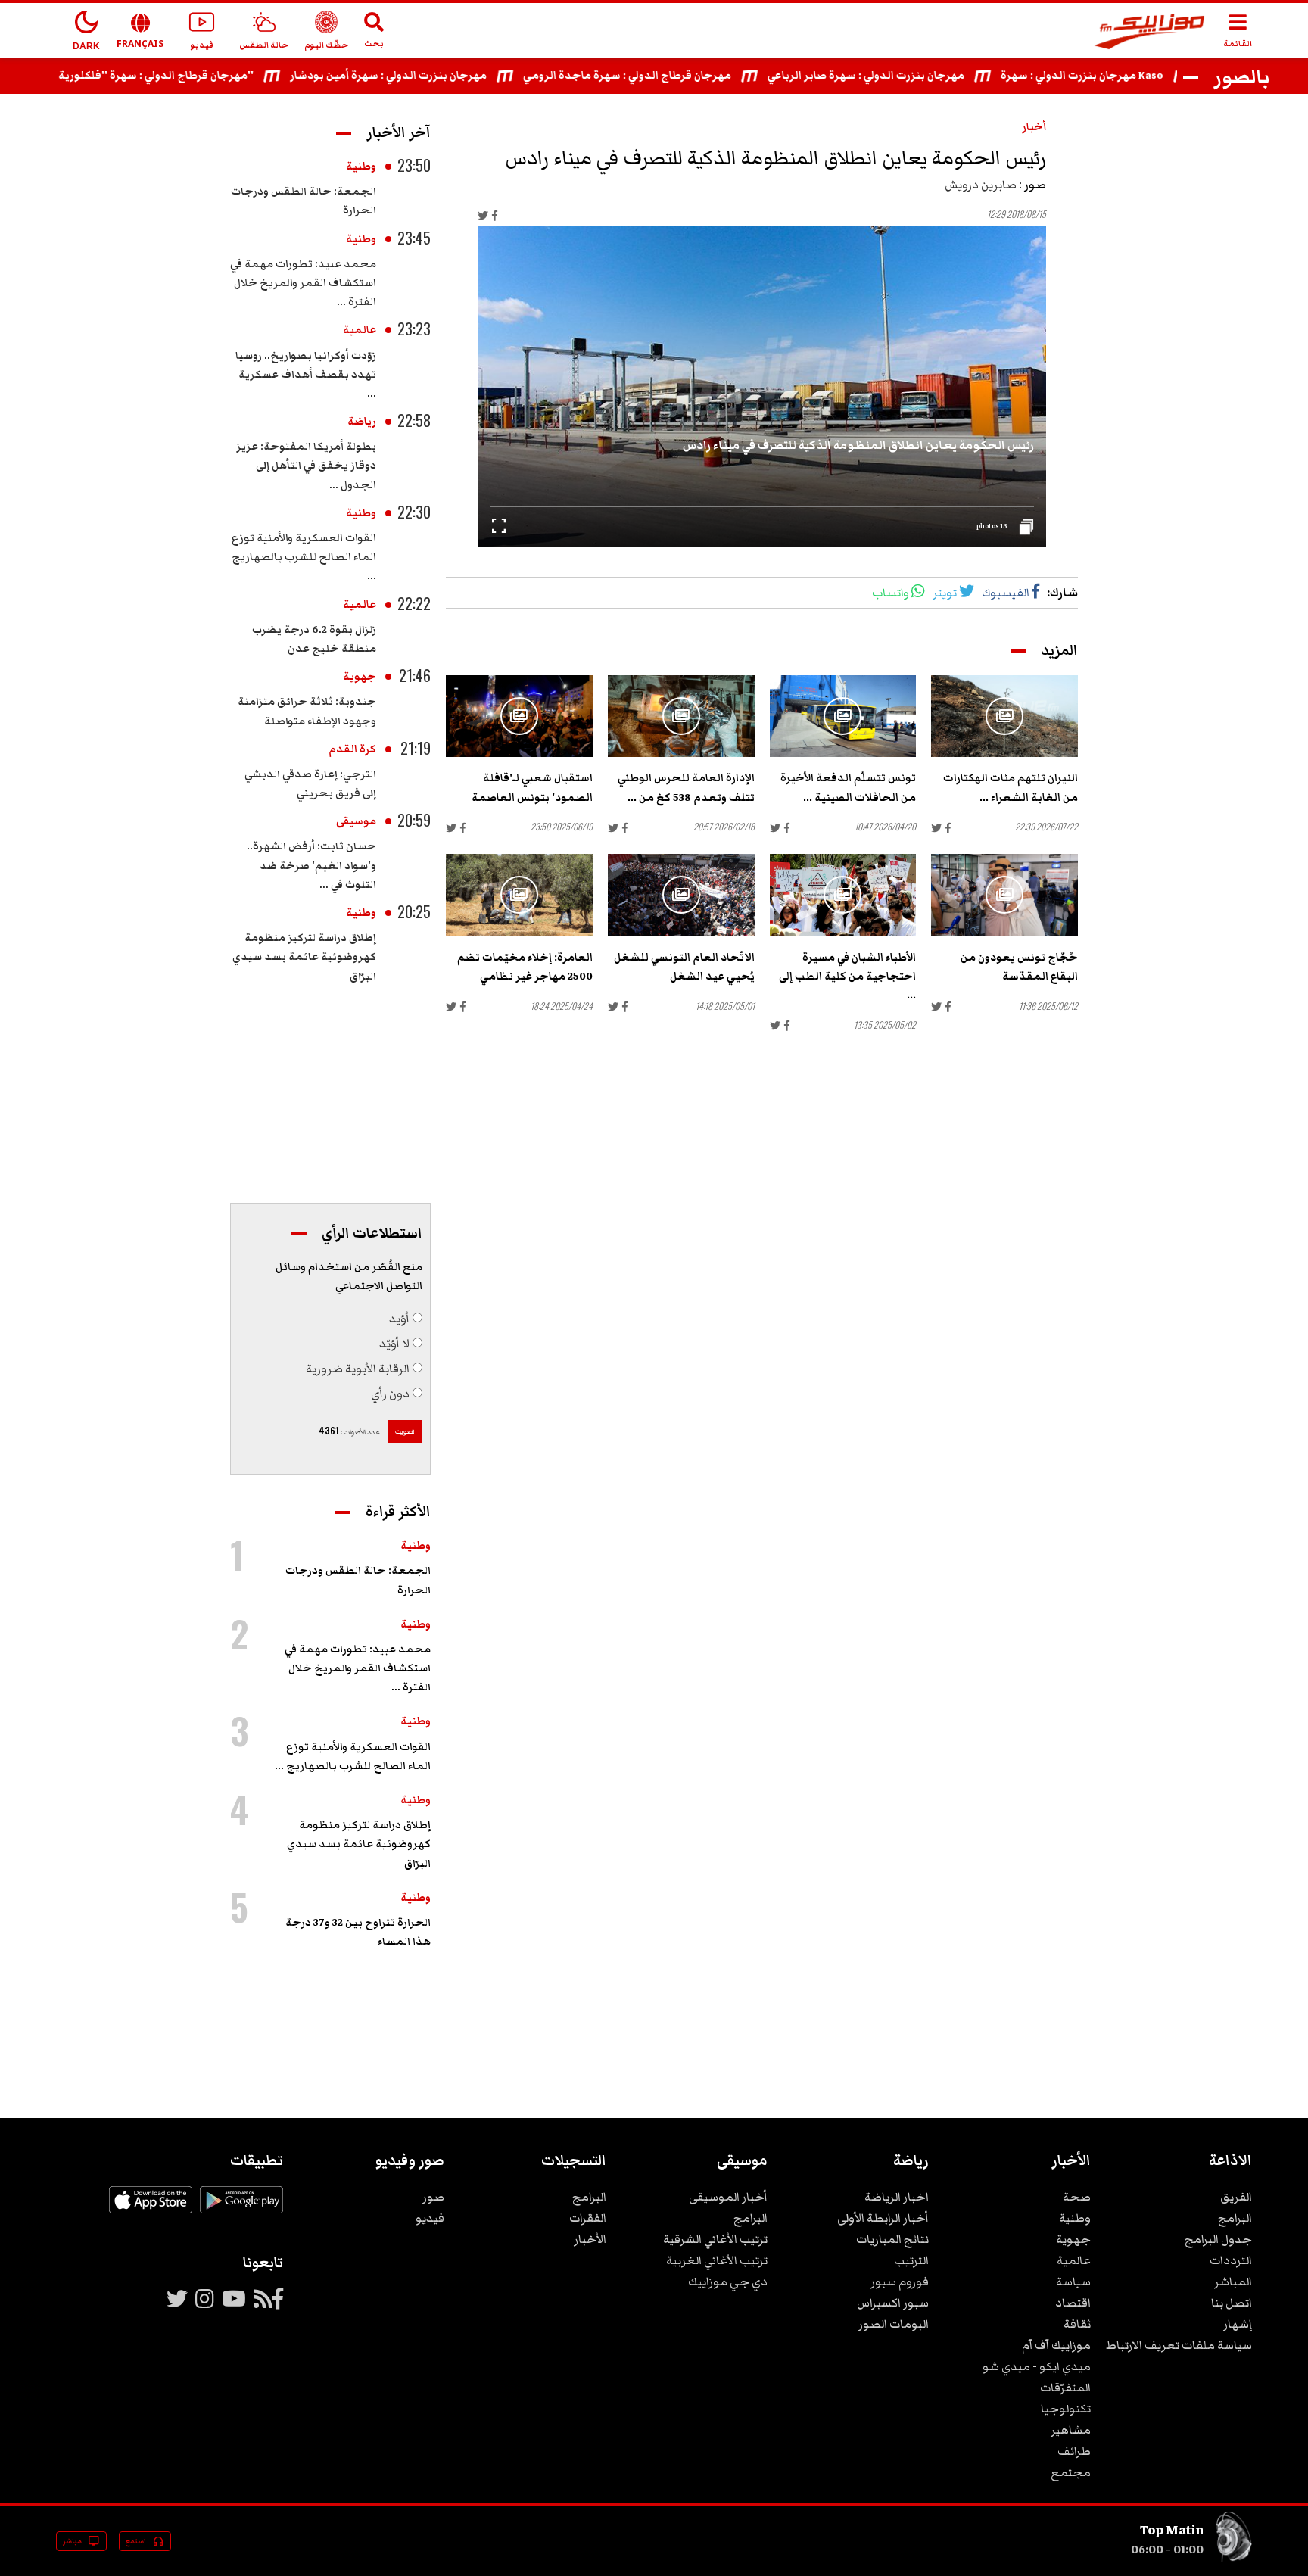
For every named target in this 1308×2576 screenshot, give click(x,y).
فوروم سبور (900, 2282)
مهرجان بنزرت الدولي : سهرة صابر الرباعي (923, 76)
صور (433, 2197)
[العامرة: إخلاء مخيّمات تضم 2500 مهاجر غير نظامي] (519, 895)
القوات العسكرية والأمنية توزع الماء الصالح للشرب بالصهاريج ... (304, 557)
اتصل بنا (1232, 2303)
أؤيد (399, 1319)
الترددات (1231, 2260)
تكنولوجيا (1066, 2409)
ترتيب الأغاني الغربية (717, 2260)
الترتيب (911, 2260)
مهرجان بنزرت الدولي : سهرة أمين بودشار (446, 76)
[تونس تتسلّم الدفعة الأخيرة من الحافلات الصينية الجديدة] (843, 716)
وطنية (361, 167)
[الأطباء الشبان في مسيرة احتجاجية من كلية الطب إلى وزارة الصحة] (843, 895)
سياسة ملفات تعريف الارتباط (1179, 2345)
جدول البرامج (1218, 2239)
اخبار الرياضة (897, 2197)
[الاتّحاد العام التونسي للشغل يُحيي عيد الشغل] (681, 895)
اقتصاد (1073, 2303)
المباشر (1233, 2282)
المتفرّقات (1065, 2388)
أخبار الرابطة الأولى (883, 2218)
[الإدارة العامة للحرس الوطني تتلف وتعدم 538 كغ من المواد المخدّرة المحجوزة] (681, 716)
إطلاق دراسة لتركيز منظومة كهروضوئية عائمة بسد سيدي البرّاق (304, 957)
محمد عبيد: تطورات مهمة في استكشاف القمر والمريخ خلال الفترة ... (303, 283)
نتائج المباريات (892, 2239)
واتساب (891, 593)
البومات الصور (894, 2324)
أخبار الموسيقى (728, 2197)
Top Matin (1172, 2530)
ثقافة (1077, 2324)
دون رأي (390, 1394)
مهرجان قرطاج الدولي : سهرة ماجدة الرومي (685, 76)
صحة (1077, 2197)
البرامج (1235, 2218)
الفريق (1236, 2197)
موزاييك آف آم (1056, 2345)
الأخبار (590, 2239)
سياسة (1073, 2282)
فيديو (430, 2218)
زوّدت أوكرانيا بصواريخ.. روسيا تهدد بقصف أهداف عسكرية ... (306, 375)
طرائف (1074, 2451)
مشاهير (1071, 2430)
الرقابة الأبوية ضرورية (358, 1369)
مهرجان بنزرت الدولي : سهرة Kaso (1140, 76)
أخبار (1034, 127)
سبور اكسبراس (893, 2303)
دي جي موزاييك (728, 2282)
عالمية (360, 330)
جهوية (360, 677)
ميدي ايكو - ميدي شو (1037, 2366)
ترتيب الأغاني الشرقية (715, 2239)
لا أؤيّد (394, 1344)
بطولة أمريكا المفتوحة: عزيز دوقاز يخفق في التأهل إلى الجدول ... (306, 466)
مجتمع (1071, 2472)
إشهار (1238, 2324)
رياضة (362, 422)
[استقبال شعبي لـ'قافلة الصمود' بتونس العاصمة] (519, 716)
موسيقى (356, 821)
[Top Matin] (1234, 2559)
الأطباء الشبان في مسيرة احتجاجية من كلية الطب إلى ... (847, 977)
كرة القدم (352, 749)
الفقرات (588, 2218)
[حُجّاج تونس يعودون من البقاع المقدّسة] (1004, 895)
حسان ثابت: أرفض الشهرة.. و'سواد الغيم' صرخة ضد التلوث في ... (311, 865)
